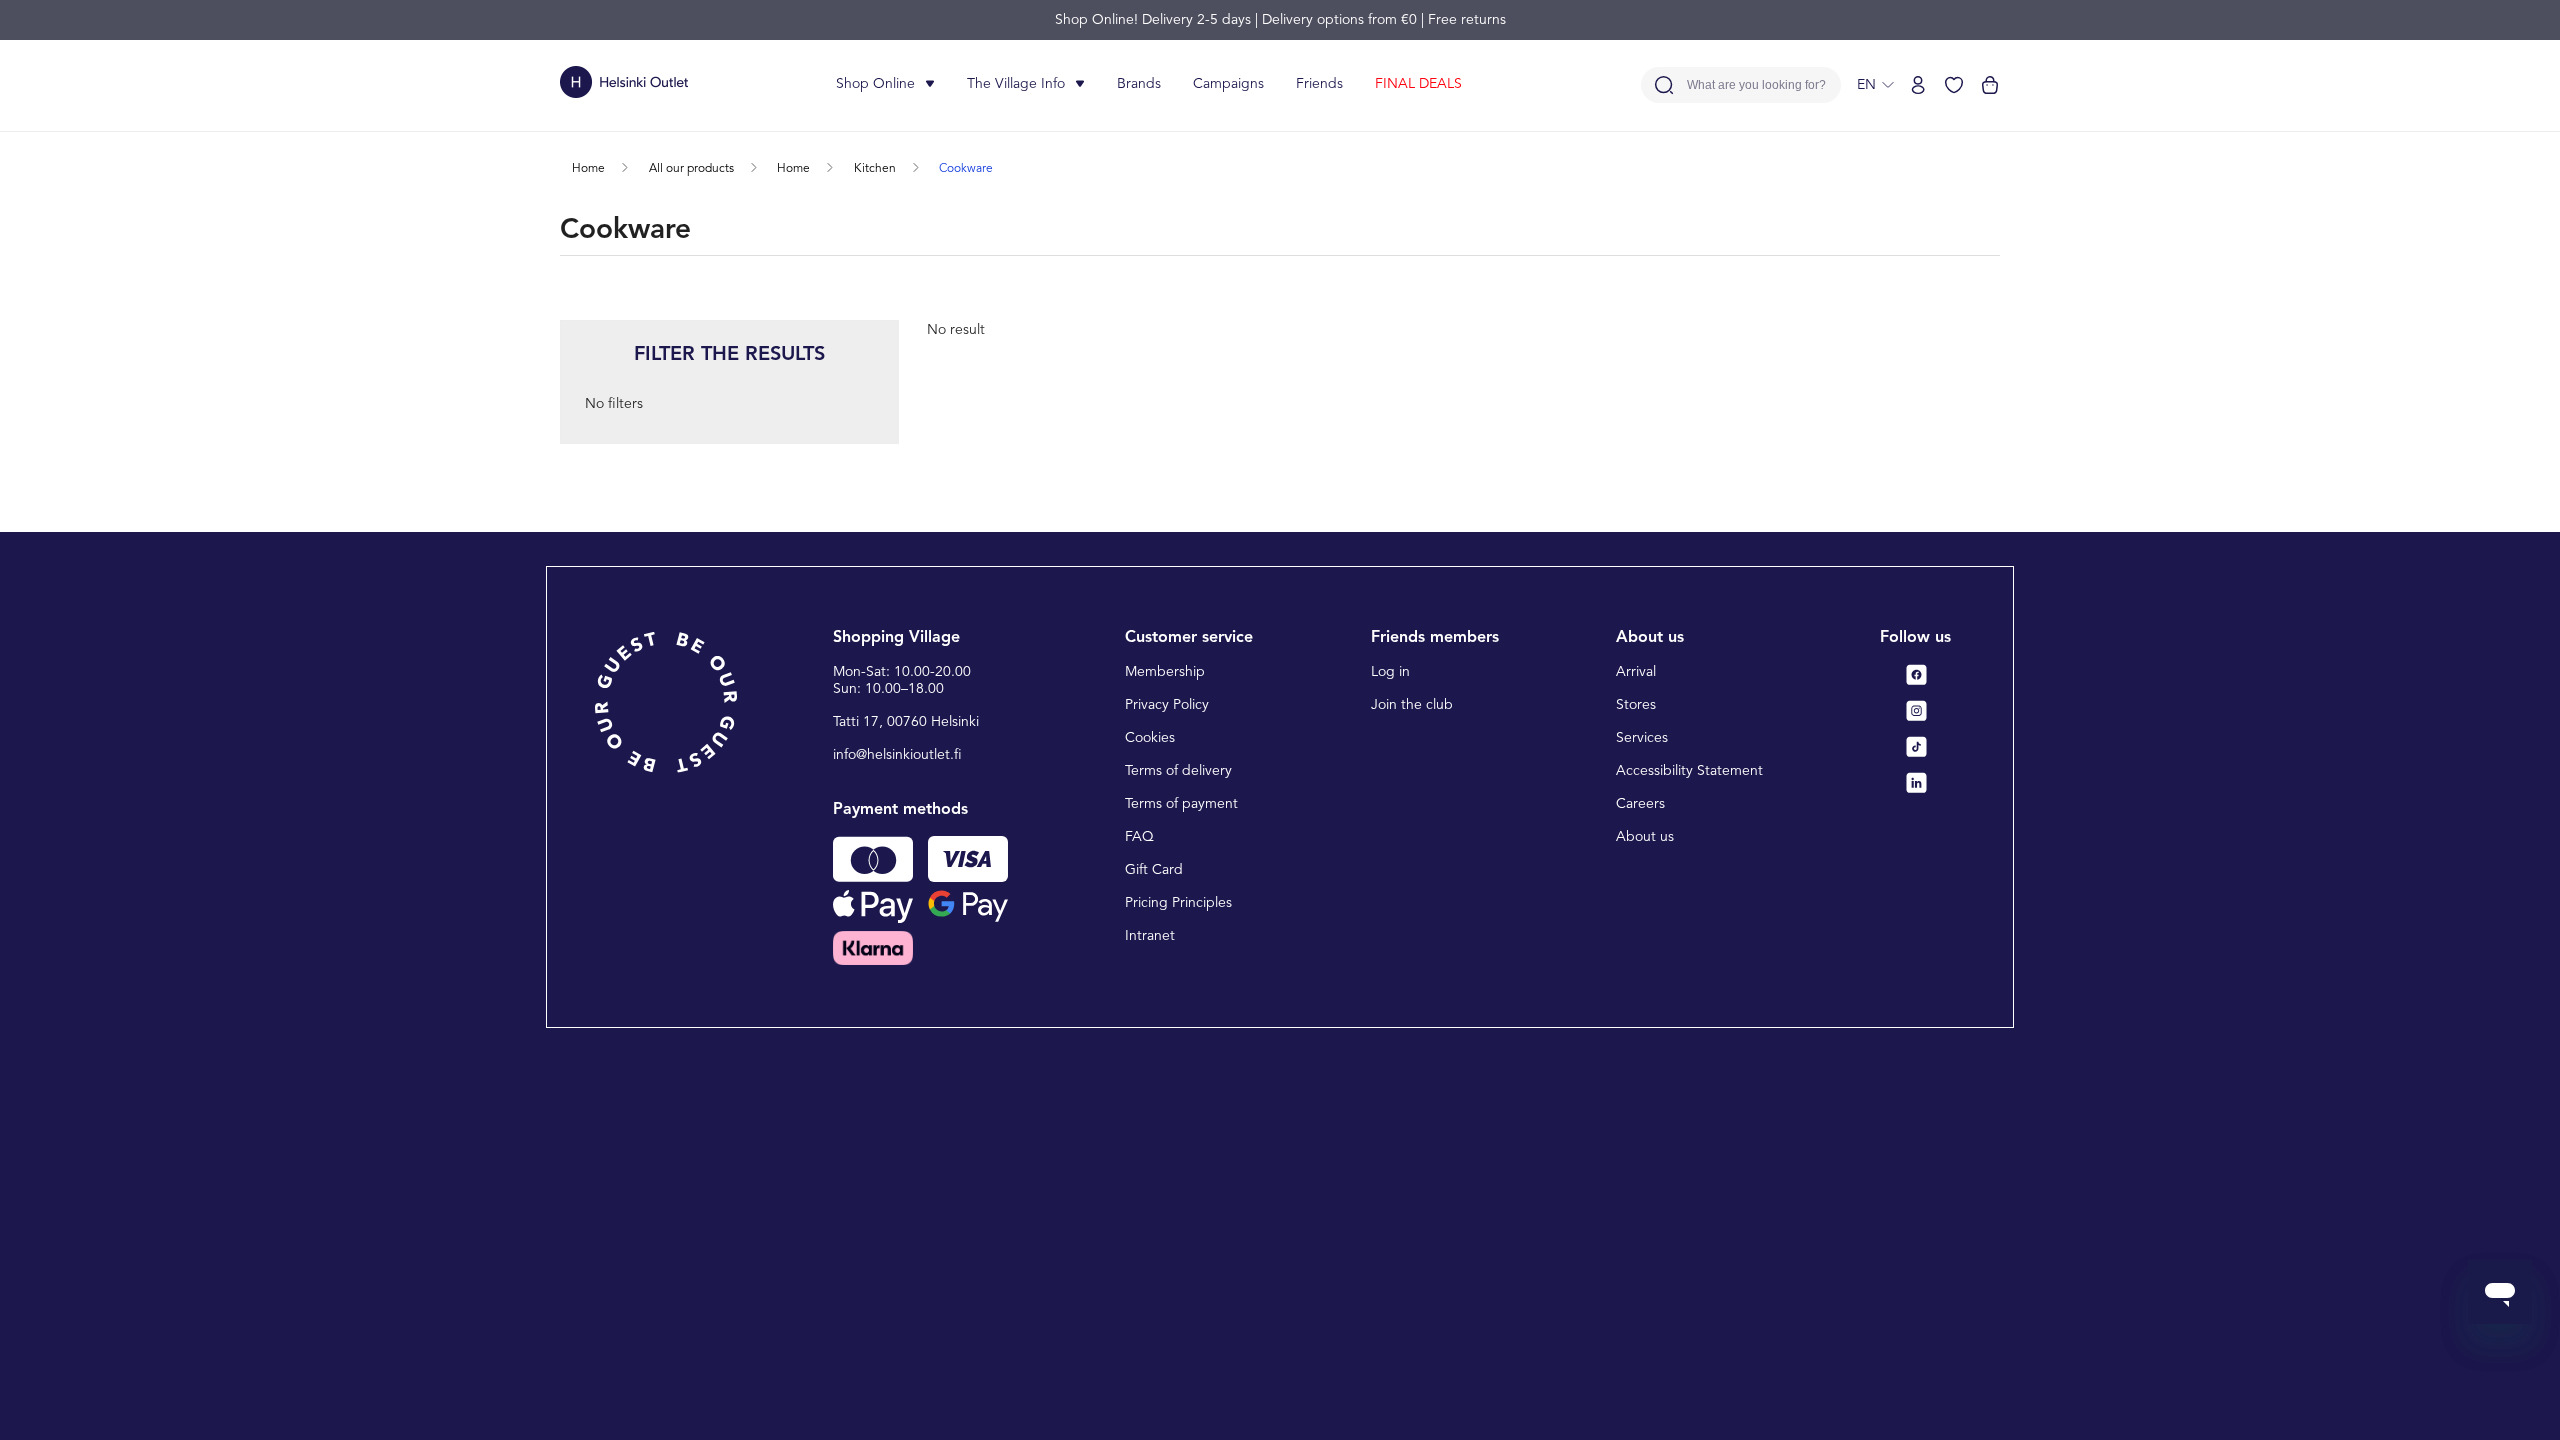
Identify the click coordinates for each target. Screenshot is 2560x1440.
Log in (1390, 672)
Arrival (1636, 672)
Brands (1139, 84)
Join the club (1412, 705)
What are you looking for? (1756, 85)
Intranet (1150, 936)
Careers (1640, 804)
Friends (1319, 84)
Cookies (1150, 738)
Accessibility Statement (1689, 771)
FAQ (1139, 837)
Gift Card (1154, 870)
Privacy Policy (1167, 705)
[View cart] (1990, 85)
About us (1645, 837)
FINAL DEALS (1418, 84)
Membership (1165, 672)
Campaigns (1228, 84)
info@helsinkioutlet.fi (897, 755)
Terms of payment (1181, 804)
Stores (1636, 705)
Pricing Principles (1178, 903)
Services (1642, 738)
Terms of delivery (1178, 771)
